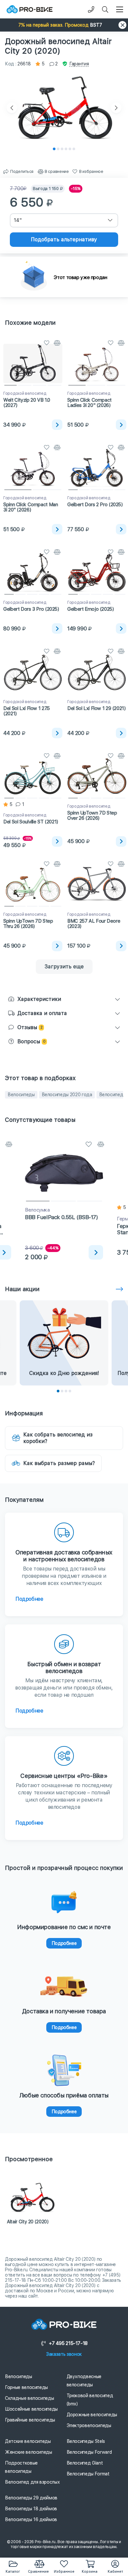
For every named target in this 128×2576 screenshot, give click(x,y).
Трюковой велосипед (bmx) (90, 2400)
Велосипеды (21, 1095)
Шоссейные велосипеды (31, 2409)
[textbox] (64, 220)
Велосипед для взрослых (32, 2482)
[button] (64, 25)
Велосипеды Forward (89, 2452)
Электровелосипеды (89, 2425)
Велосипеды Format (88, 2474)
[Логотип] (30, 9)
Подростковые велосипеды (21, 2467)
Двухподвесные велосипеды (84, 2381)
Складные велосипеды (29, 2398)
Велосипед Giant (85, 2463)
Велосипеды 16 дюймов (31, 2519)
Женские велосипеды (29, 2452)
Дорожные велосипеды (92, 2415)
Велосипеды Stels (86, 2441)
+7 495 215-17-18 (68, 2343)
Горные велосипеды (26, 2387)
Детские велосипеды (28, 2441)
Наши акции (22, 1289)
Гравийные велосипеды (30, 2420)
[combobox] (64, 220)
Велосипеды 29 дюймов (31, 2498)
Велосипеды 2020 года (67, 1095)
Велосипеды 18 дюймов (31, 2509)
